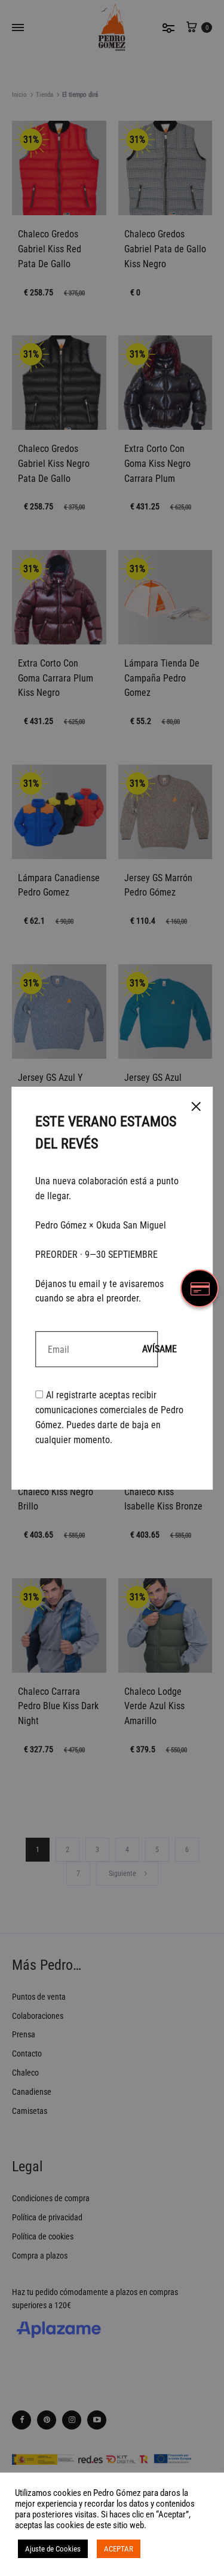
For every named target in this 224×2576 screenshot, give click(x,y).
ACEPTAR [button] (119, 2549)
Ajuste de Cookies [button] (53, 2549)
